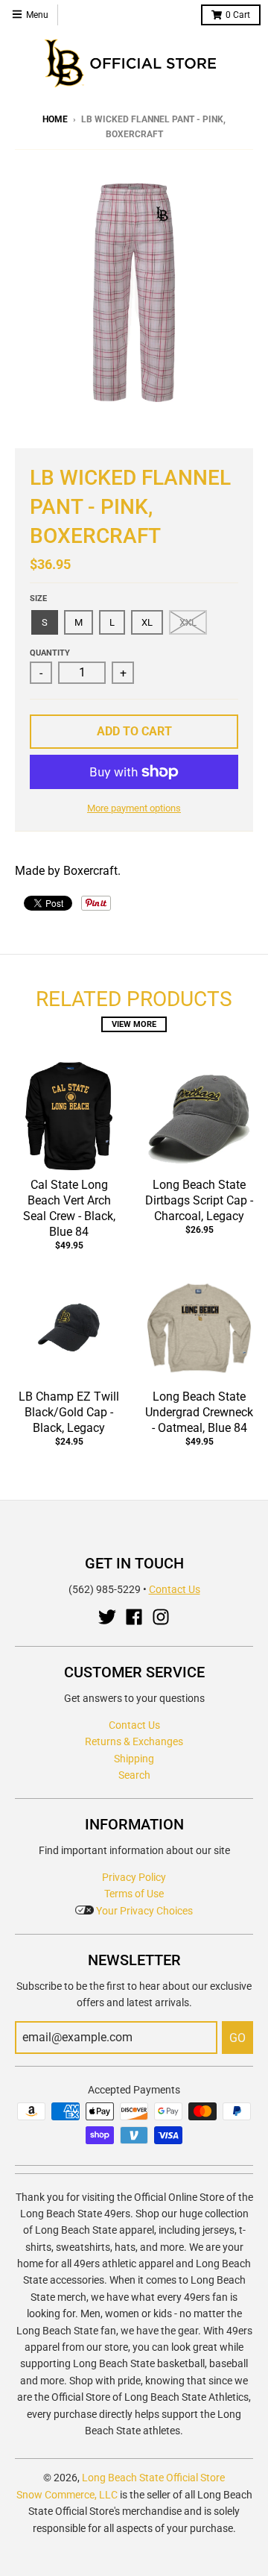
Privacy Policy (134, 1877)
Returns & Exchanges (134, 1741)
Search (134, 1775)
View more (134, 1024)
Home (55, 119)
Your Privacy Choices (143, 1911)
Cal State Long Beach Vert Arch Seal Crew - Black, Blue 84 (69, 1208)
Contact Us (175, 1589)
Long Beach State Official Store (153, 2478)
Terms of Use (134, 1894)
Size (38, 599)
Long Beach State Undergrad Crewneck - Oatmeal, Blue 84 (199, 1412)
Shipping (134, 1759)
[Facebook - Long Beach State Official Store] (134, 1617)
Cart (238, 15)
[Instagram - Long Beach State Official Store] (161, 1617)
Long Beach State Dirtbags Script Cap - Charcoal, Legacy (199, 1200)
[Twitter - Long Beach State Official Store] (107, 1617)
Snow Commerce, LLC (67, 2495)
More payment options (134, 808)
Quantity (50, 653)
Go (237, 2038)
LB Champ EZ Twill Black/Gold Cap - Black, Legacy (69, 1412)
